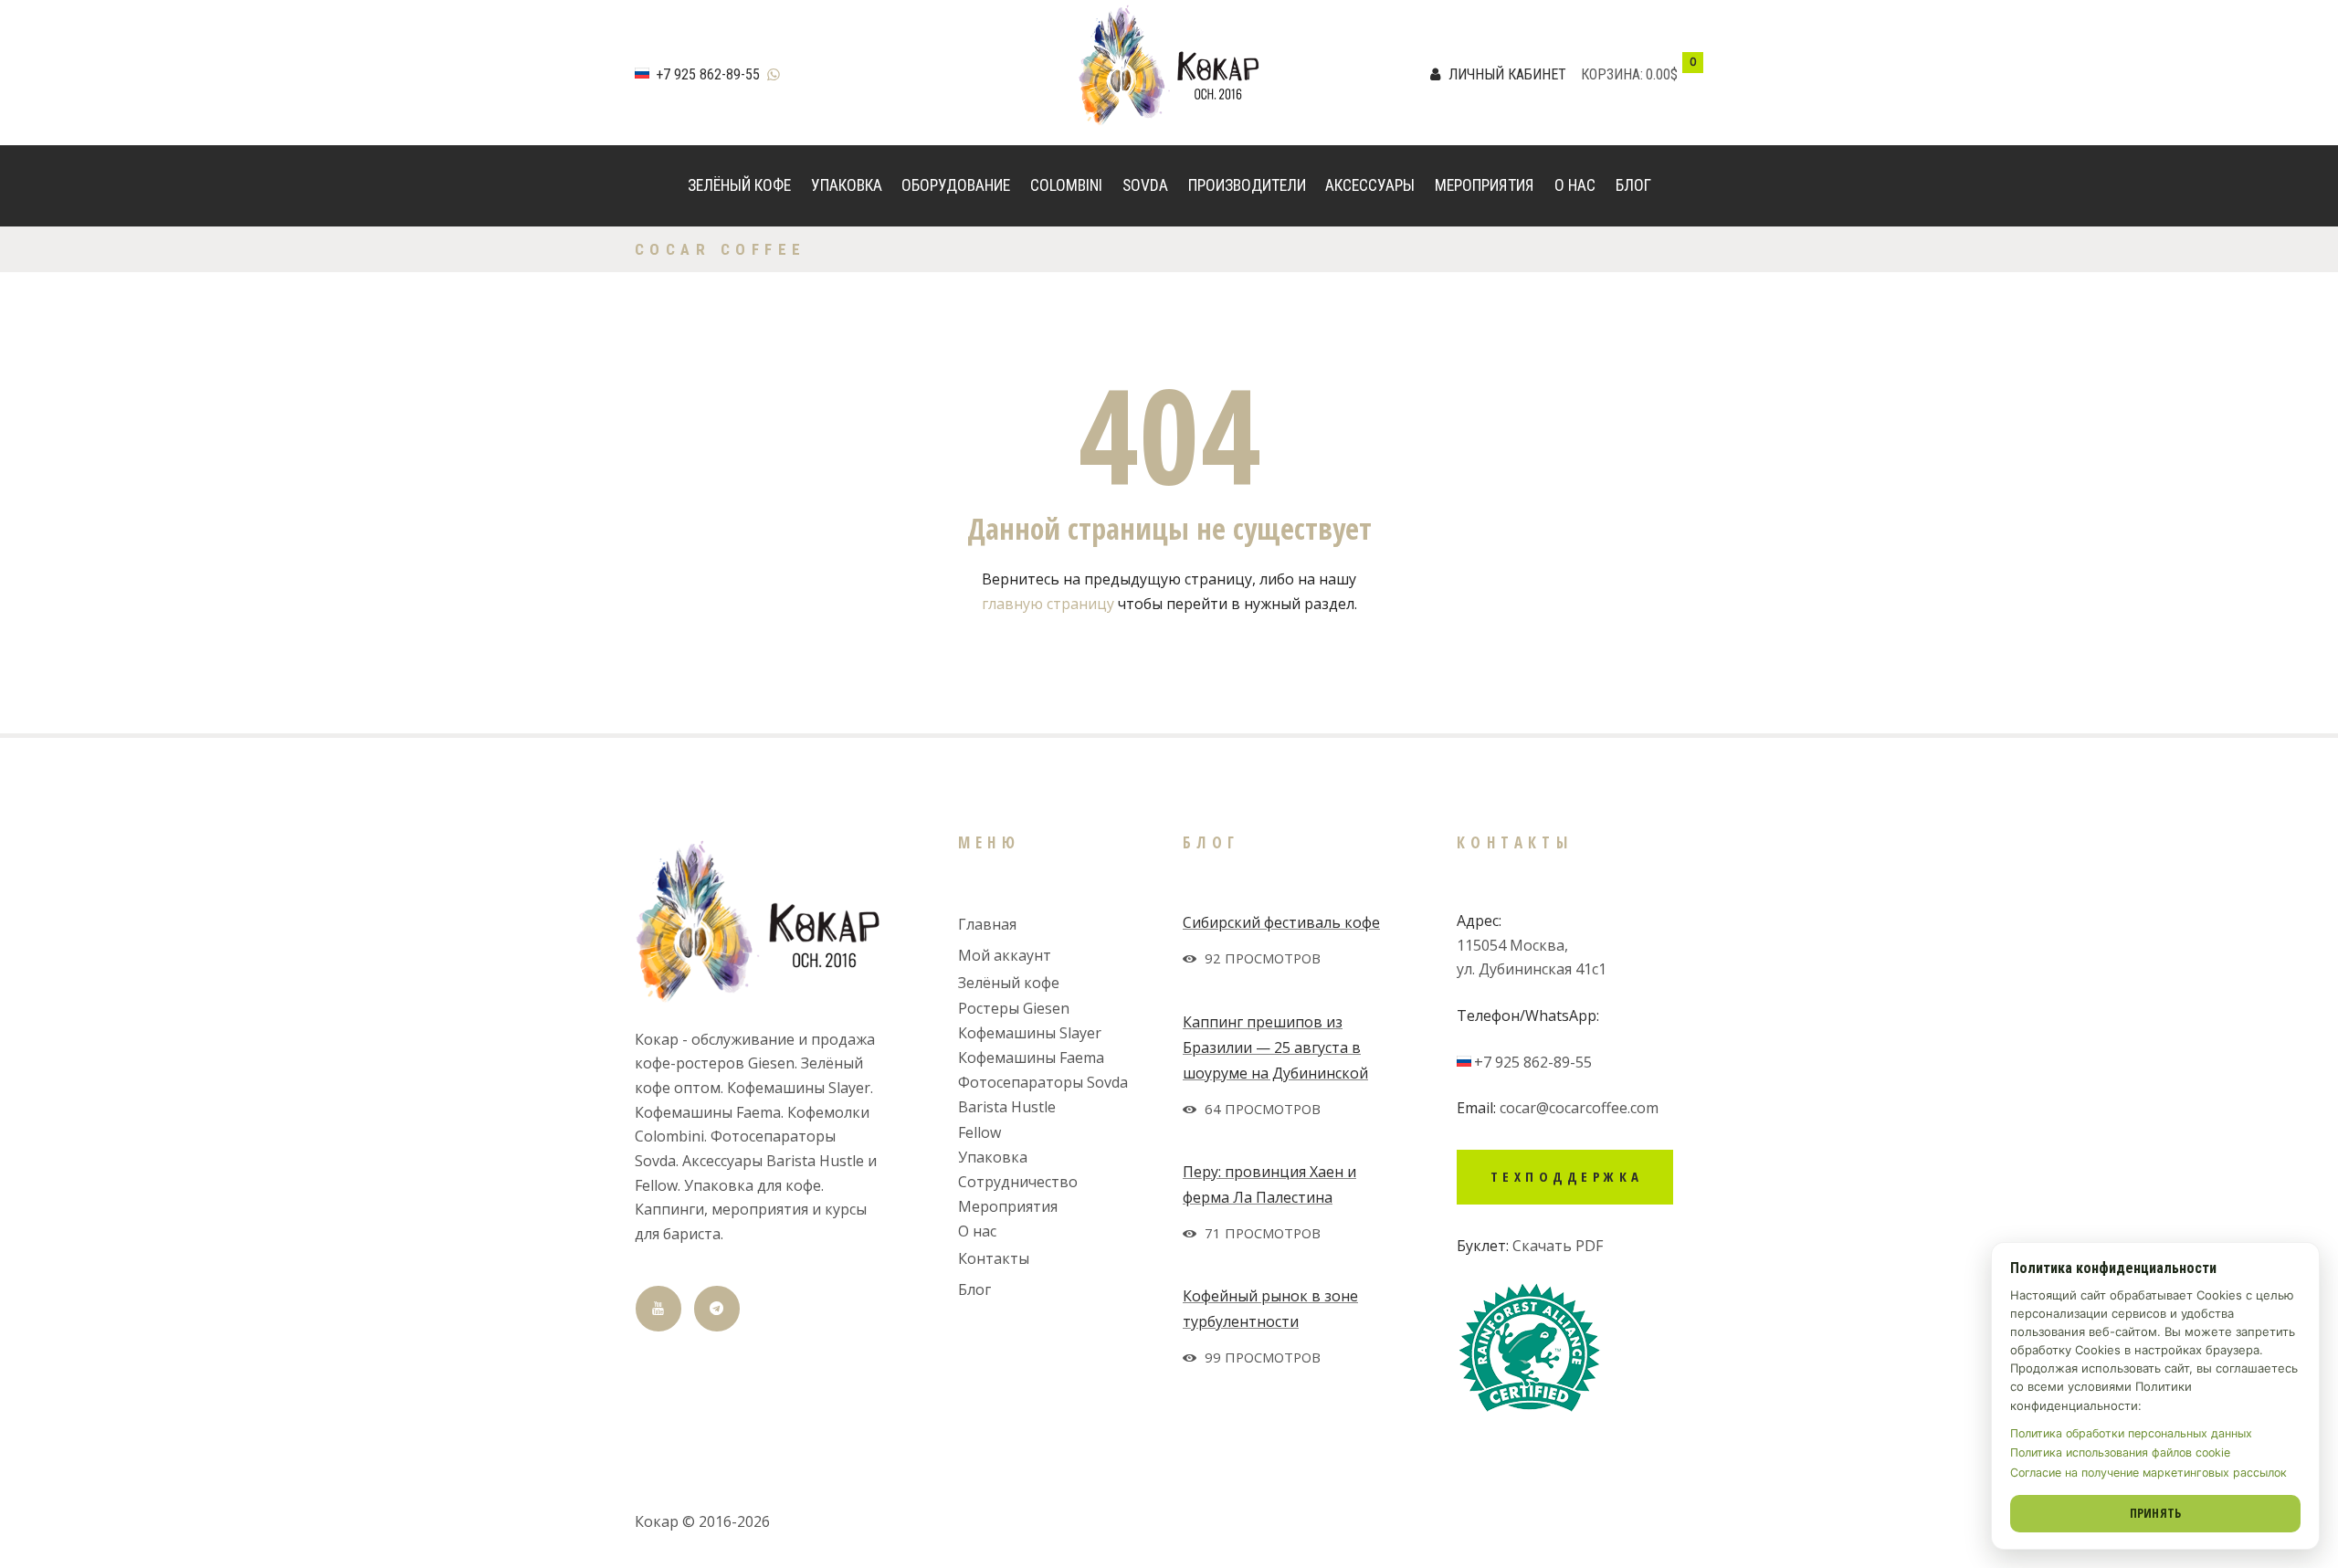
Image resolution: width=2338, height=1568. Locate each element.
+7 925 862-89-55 (708, 74)
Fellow (979, 1132)
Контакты (994, 1258)
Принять (2156, 1513)
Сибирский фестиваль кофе (1281, 922)
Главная (987, 924)
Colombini (1066, 185)
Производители (1247, 185)
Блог (1633, 185)
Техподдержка (1567, 1176)
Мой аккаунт (1005, 955)
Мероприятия (1485, 185)
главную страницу (1048, 604)
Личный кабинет (1507, 74)
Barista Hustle (1007, 1107)
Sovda (1145, 185)
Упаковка (847, 185)
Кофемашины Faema (1031, 1058)
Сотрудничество (1018, 1182)
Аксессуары (1370, 185)
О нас (1575, 185)
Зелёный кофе (739, 185)
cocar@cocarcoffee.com (1579, 1108)
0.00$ (1662, 74)
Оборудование (956, 185)
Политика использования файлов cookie (2120, 1452)
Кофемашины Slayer (1030, 1033)
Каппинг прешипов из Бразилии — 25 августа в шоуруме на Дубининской (1275, 1047)
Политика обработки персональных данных (2131, 1433)
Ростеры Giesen (1014, 1008)
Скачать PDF (1558, 1246)
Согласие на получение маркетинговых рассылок (2148, 1473)
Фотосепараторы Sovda (1043, 1082)
